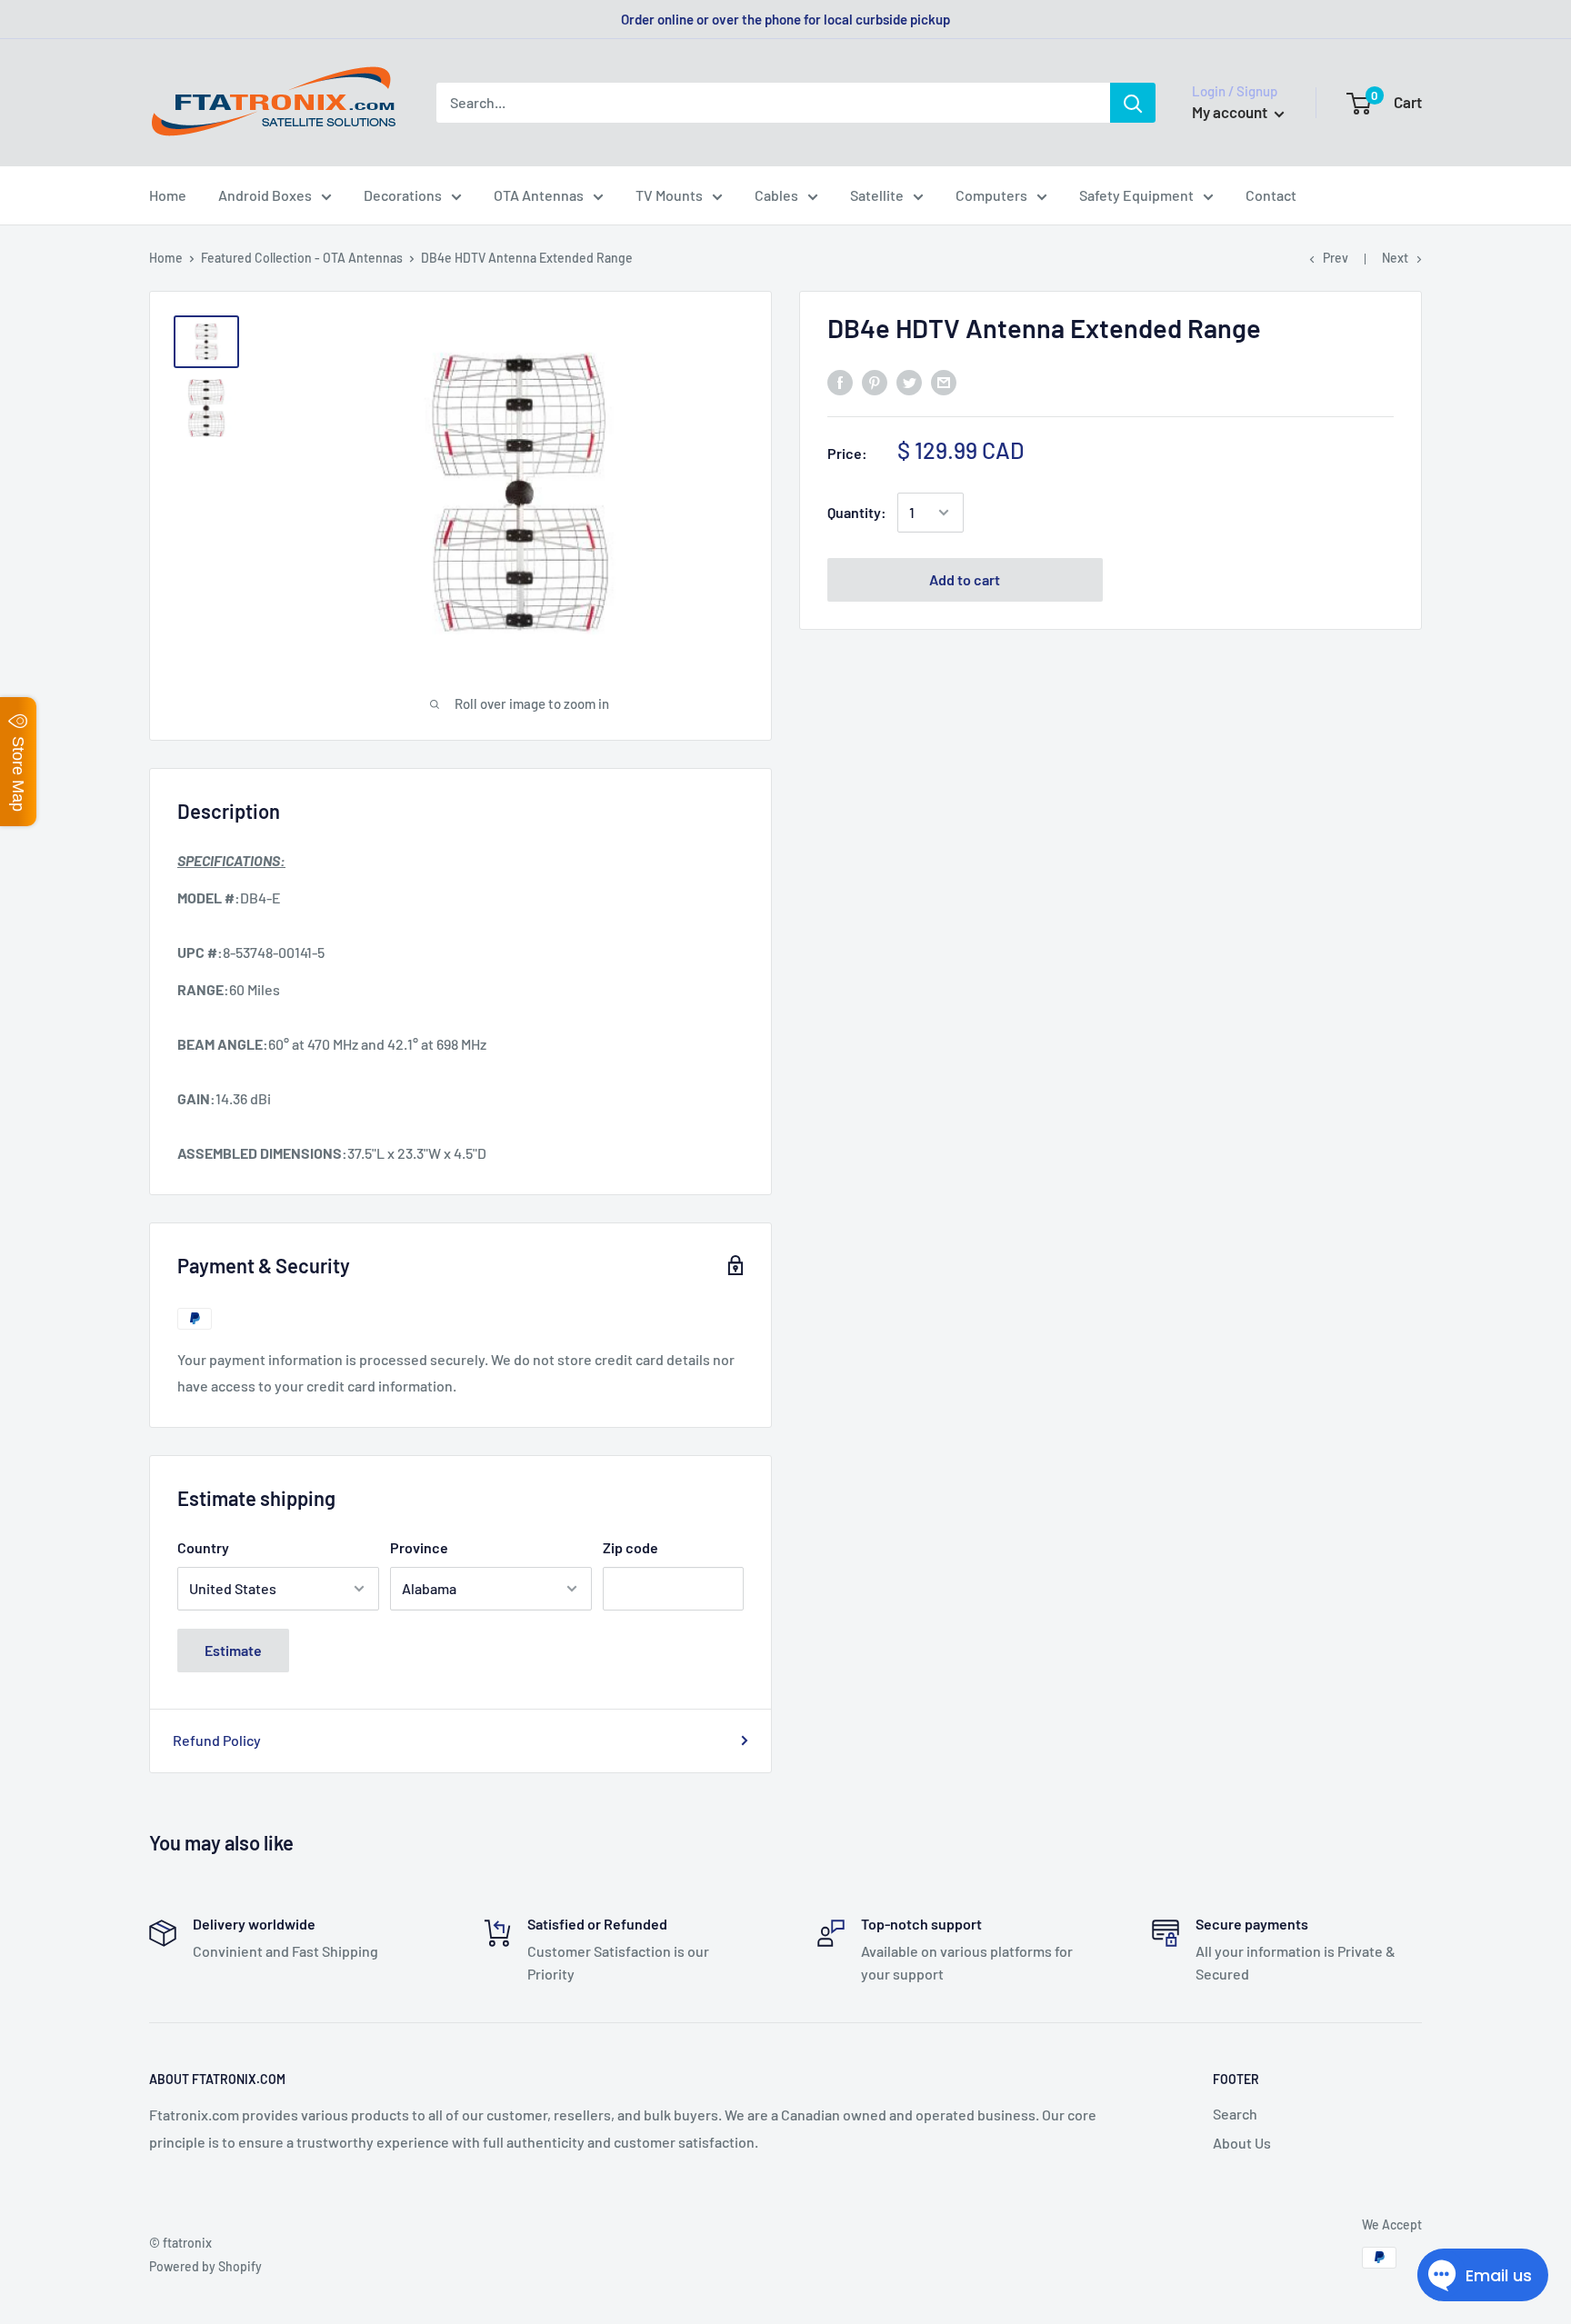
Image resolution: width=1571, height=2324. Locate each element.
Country (203, 1547)
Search (1235, 2114)
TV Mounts (669, 195)
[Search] (1133, 103)
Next (1395, 258)
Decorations (403, 195)
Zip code (630, 1547)
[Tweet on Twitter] (909, 381)
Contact (1271, 195)
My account (1231, 112)
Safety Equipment (1136, 195)
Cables (776, 195)
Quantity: (857, 512)
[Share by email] (944, 381)
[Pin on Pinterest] (875, 381)
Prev (1336, 258)
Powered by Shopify (205, 2266)
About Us (1242, 2143)
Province (419, 1547)
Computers (991, 195)
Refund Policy (217, 1740)
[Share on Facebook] (840, 381)
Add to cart (965, 579)
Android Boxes (265, 195)
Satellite (877, 195)
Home (168, 195)
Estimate (233, 1650)
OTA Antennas (539, 195)
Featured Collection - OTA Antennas (302, 258)
